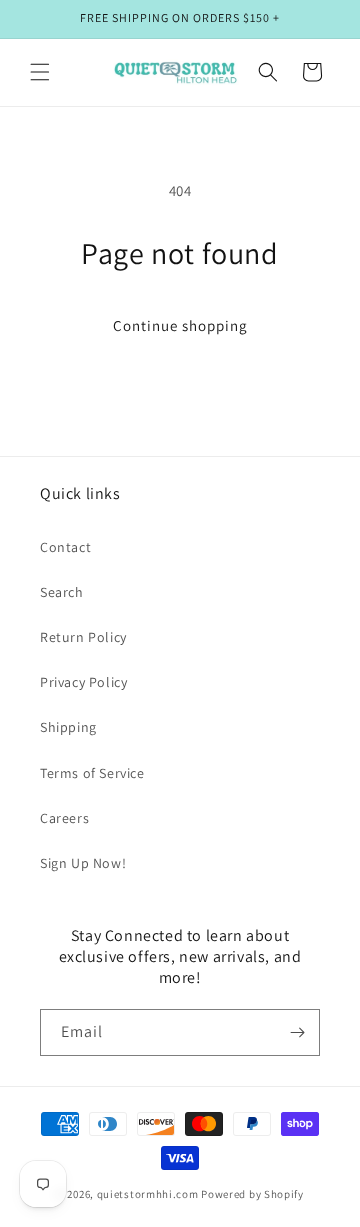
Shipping (68, 727)
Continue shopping (180, 325)
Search (62, 592)
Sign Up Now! (83, 863)
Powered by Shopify (252, 1194)
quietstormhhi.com (148, 1194)
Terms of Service (92, 773)
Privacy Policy (83, 682)
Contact (65, 547)
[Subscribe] (297, 1032)
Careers (64, 818)
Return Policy (83, 637)
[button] (40, 72)
